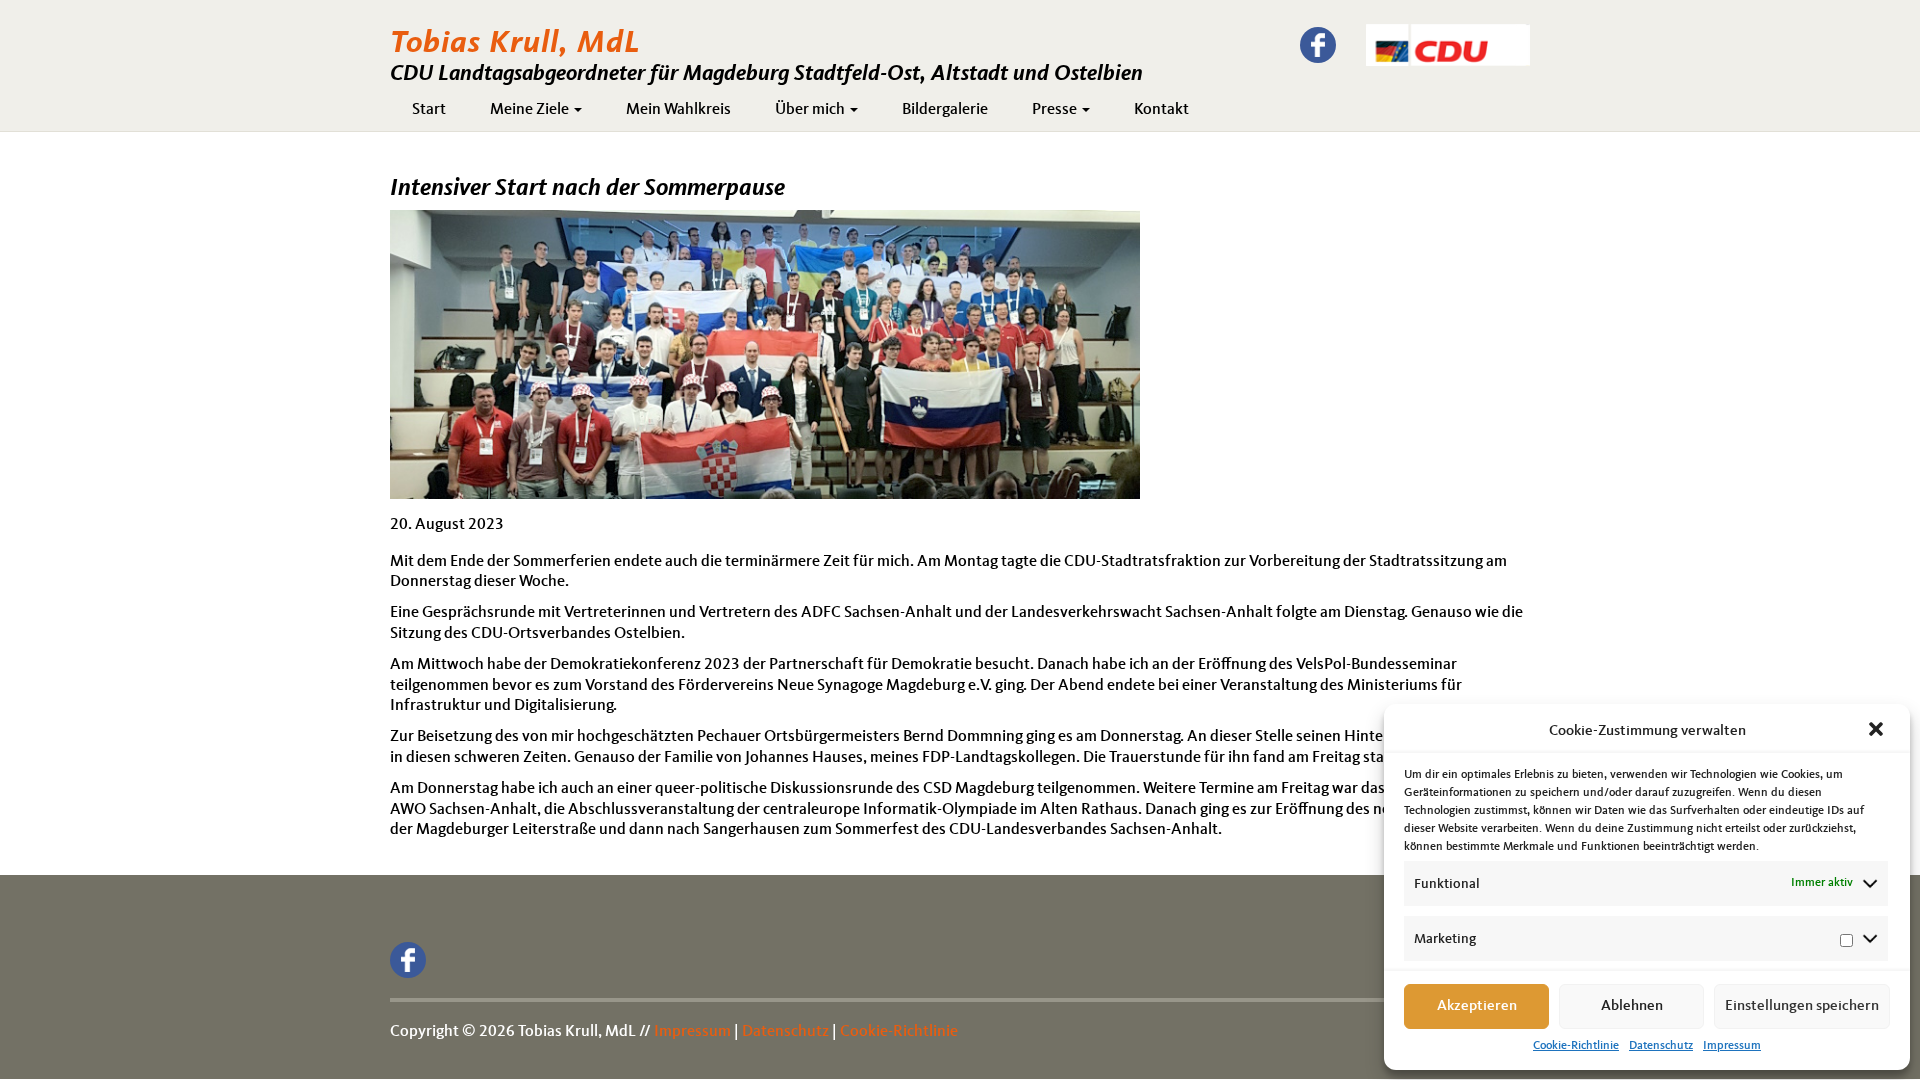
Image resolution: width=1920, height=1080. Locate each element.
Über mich (811, 110)
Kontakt (1161, 110)
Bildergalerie (945, 110)
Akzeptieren (1477, 1006)
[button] (1878, 731)
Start (429, 110)
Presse (1056, 110)
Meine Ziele (531, 110)
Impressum (1732, 1046)
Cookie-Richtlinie (1576, 1046)
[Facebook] (1318, 45)
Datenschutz (1661, 1046)
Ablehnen (1632, 1006)
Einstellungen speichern (1802, 1006)
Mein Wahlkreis (678, 110)
